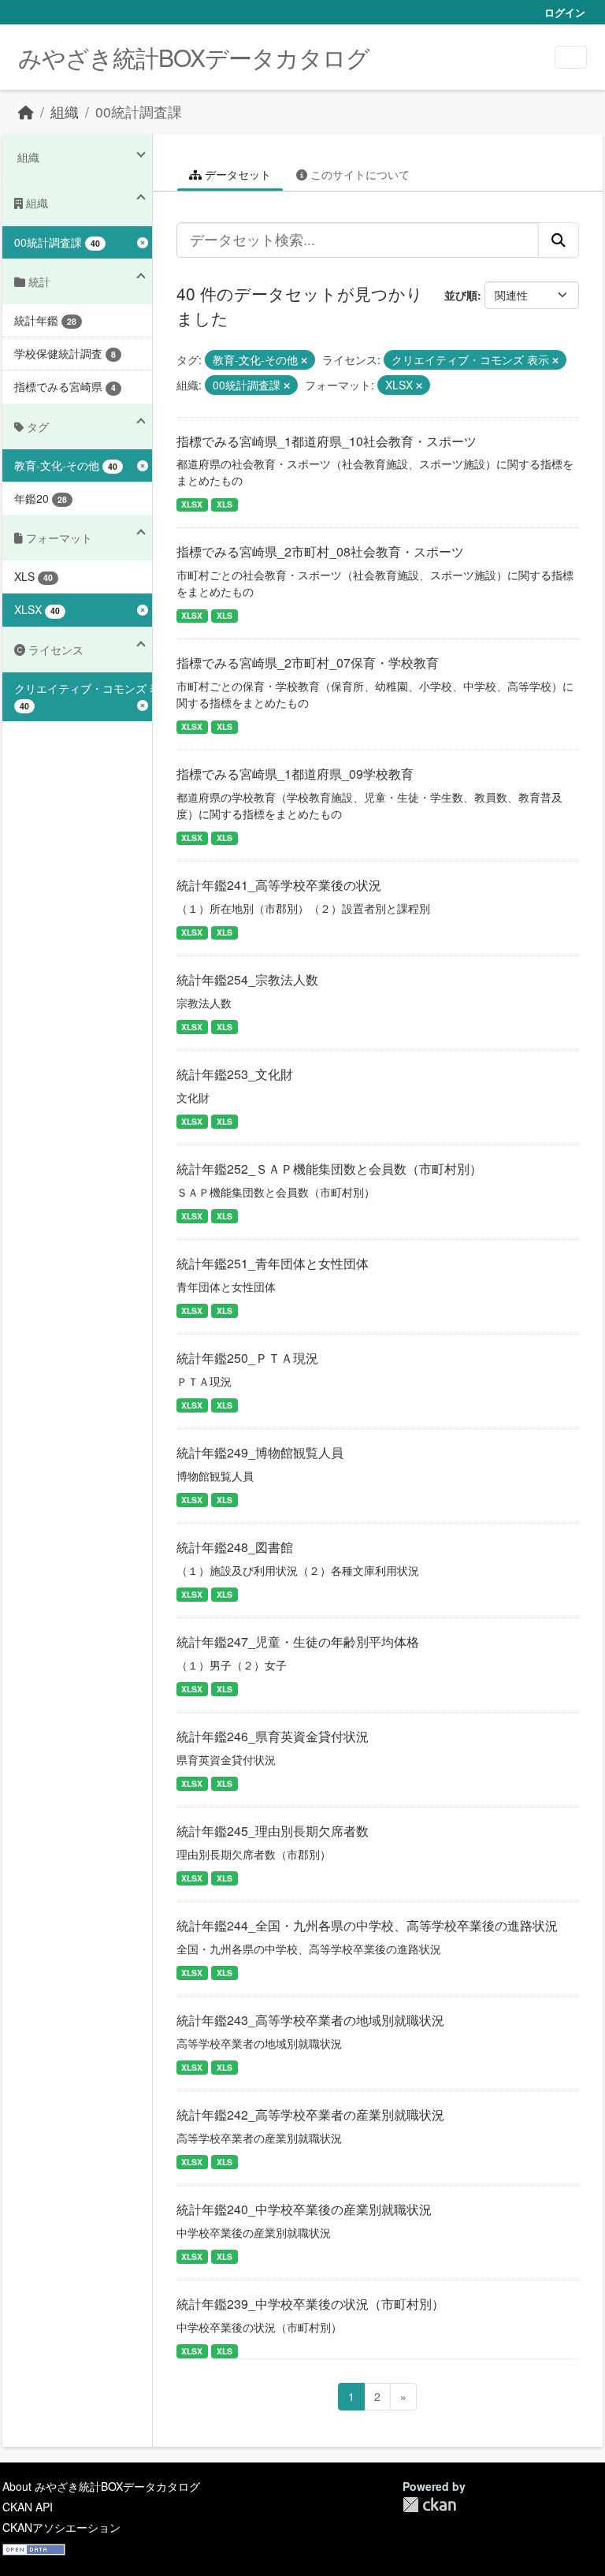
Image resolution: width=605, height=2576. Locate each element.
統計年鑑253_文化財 (235, 1074)
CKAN (429, 2505)
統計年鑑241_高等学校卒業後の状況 (279, 885)
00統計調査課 (139, 112)
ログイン (565, 12)
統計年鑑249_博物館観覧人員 (260, 1452)
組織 (65, 112)
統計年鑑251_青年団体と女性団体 (273, 1263)
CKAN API (28, 2507)
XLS (225, 504)
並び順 (461, 295)
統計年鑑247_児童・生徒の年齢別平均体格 (298, 1642)
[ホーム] (26, 112)
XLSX (192, 504)
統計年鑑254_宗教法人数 (247, 979)
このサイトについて (358, 174)
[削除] (304, 360)
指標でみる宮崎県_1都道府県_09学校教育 (295, 774)
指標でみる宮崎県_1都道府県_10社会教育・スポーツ (327, 441)
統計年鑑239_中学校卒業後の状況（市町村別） (310, 2304)
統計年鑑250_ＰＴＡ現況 (247, 1358)
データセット (236, 174)
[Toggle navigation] (571, 57)
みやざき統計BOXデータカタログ (194, 57)
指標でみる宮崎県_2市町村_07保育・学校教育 (308, 663)
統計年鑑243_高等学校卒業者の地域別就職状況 (310, 2020)
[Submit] (559, 240)
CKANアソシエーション (61, 2527)
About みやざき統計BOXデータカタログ (101, 2486)
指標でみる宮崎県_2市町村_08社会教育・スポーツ (320, 551)
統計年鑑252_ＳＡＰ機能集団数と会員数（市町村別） (329, 1169)
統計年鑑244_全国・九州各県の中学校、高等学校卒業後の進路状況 (367, 1925)
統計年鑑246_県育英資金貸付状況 (273, 1736)
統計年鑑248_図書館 (235, 1547)
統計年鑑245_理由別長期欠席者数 (273, 1831)
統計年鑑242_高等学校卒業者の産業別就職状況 (310, 2114)
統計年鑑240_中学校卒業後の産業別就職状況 (304, 2209)
